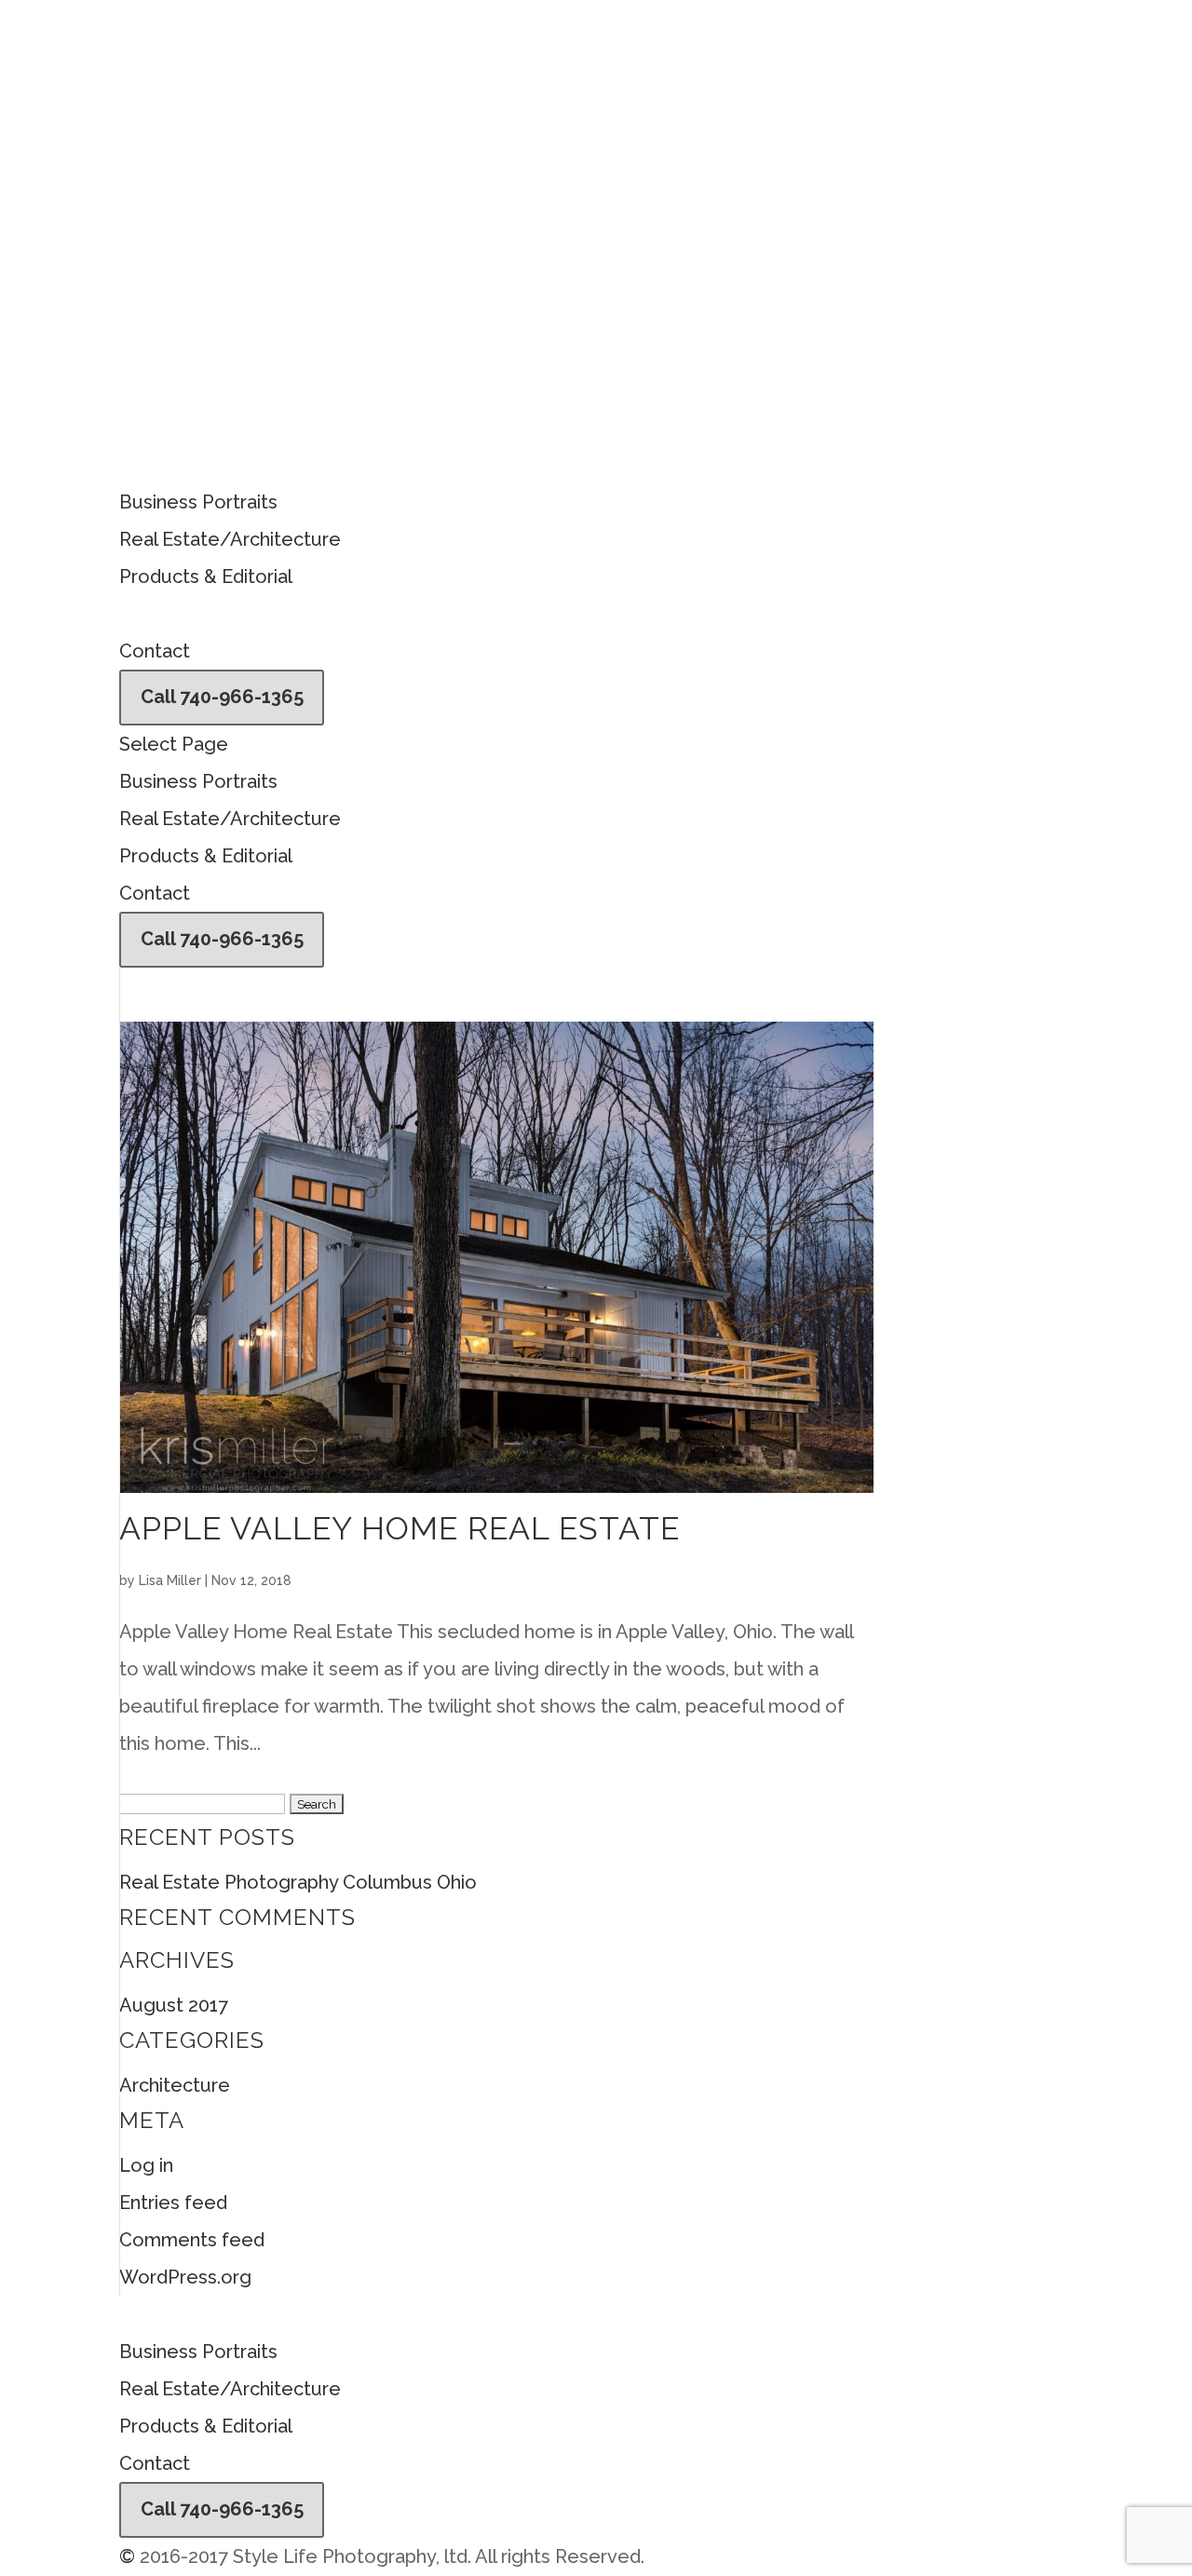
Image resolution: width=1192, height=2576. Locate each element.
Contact (155, 651)
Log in (146, 2165)
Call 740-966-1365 (222, 697)
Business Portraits (198, 502)
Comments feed (192, 2240)
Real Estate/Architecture (230, 539)
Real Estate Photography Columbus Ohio (298, 1882)
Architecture (175, 2085)
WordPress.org (185, 2277)
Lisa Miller (170, 1580)
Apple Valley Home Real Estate (400, 1528)
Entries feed (173, 2203)
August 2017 (174, 2005)
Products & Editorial (206, 576)
